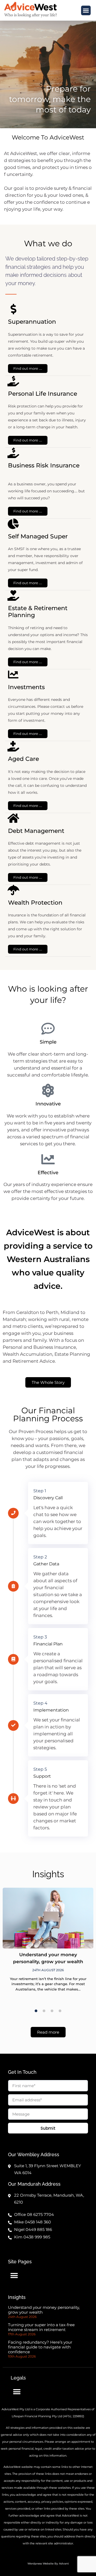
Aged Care (23, 759)
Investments (26, 687)
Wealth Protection (35, 903)
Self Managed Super (38, 536)
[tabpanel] (48, 1943)
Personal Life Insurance (43, 394)
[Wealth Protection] (13, 890)
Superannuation (32, 322)
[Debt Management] (13, 818)
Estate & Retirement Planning (38, 612)
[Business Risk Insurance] (13, 453)
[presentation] (36, 2011)
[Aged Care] (13, 746)
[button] (86, 10)
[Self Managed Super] (13, 524)
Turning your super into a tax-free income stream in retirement (41, 2327)
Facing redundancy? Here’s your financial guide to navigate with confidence (40, 2347)
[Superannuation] (13, 309)
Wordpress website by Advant (48, 2564)
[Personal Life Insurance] (13, 381)
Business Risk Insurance (44, 465)
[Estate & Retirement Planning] (13, 596)
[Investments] (13, 675)
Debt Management (36, 831)
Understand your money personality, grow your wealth (44, 2310)
